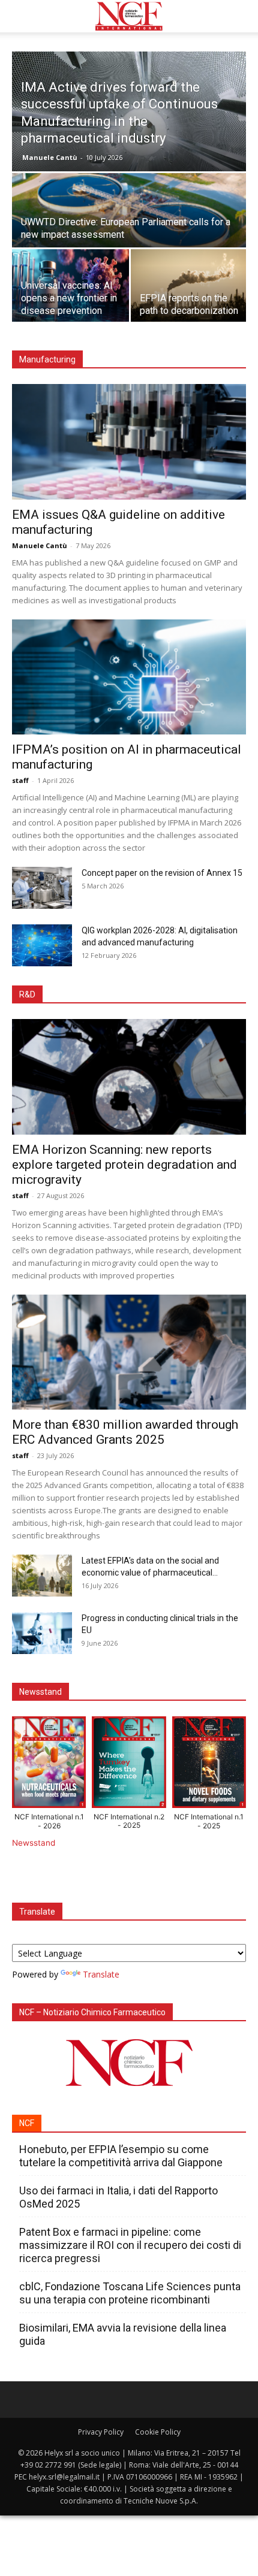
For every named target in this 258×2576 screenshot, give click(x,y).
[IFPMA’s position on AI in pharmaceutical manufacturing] (129, 677)
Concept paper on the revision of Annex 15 (162, 873)
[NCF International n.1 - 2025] (209, 1765)
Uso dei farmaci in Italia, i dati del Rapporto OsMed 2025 (118, 2197)
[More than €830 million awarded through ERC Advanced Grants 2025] (129, 1352)
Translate (101, 1974)
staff (20, 780)
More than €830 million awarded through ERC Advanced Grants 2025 (125, 1432)
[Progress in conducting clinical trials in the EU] (42, 1633)
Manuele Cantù (50, 157)
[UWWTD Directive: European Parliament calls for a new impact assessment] (129, 231)
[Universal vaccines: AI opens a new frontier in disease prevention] (70, 286)
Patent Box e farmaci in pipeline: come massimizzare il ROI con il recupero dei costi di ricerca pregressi (130, 2245)
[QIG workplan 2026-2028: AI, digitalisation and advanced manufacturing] (42, 945)
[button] (20, 16)
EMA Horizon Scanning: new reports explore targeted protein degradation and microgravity (124, 1165)
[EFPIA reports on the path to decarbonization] (189, 286)
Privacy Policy (101, 2432)
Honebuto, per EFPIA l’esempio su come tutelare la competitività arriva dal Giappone (121, 2156)
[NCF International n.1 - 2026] (49, 1765)
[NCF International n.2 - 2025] (129, 1765)
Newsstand (34, 1843)
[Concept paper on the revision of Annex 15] (42, 888)
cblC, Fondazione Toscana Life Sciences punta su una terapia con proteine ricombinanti (130, 2293)
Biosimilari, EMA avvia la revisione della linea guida (123, 2334)
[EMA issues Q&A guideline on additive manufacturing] (129, 442)
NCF (27, 2123)
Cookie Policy (158, 2432)
